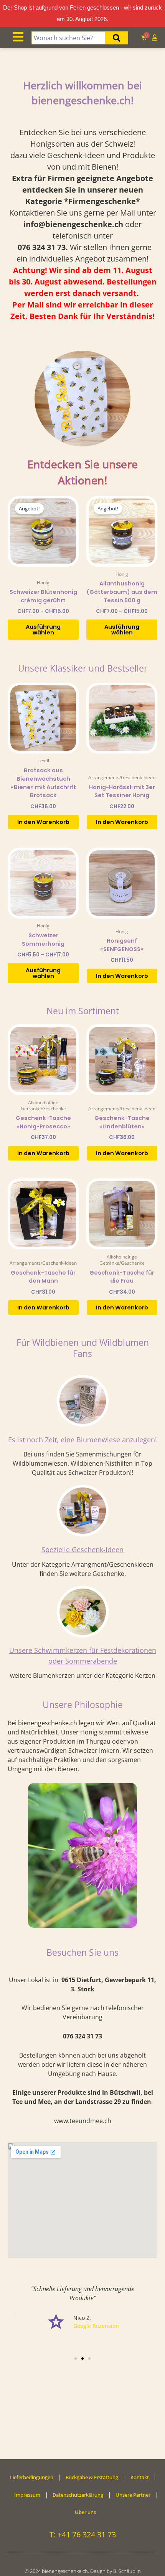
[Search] (117, 38)
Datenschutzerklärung (78, 2495)
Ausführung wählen (43, 630)
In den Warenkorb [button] (43, 822)
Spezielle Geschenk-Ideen (82, 1550)
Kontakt (140, 2477)
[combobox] (68, 38)
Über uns (85, 2512)
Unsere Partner (133, 2495)
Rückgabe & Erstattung (92, 2477)
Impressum (27, 2495)
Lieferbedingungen (32, 2477)
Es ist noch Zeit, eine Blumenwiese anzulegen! (82, 1440)
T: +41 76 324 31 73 (83, 2534)
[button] (15, 2313)
